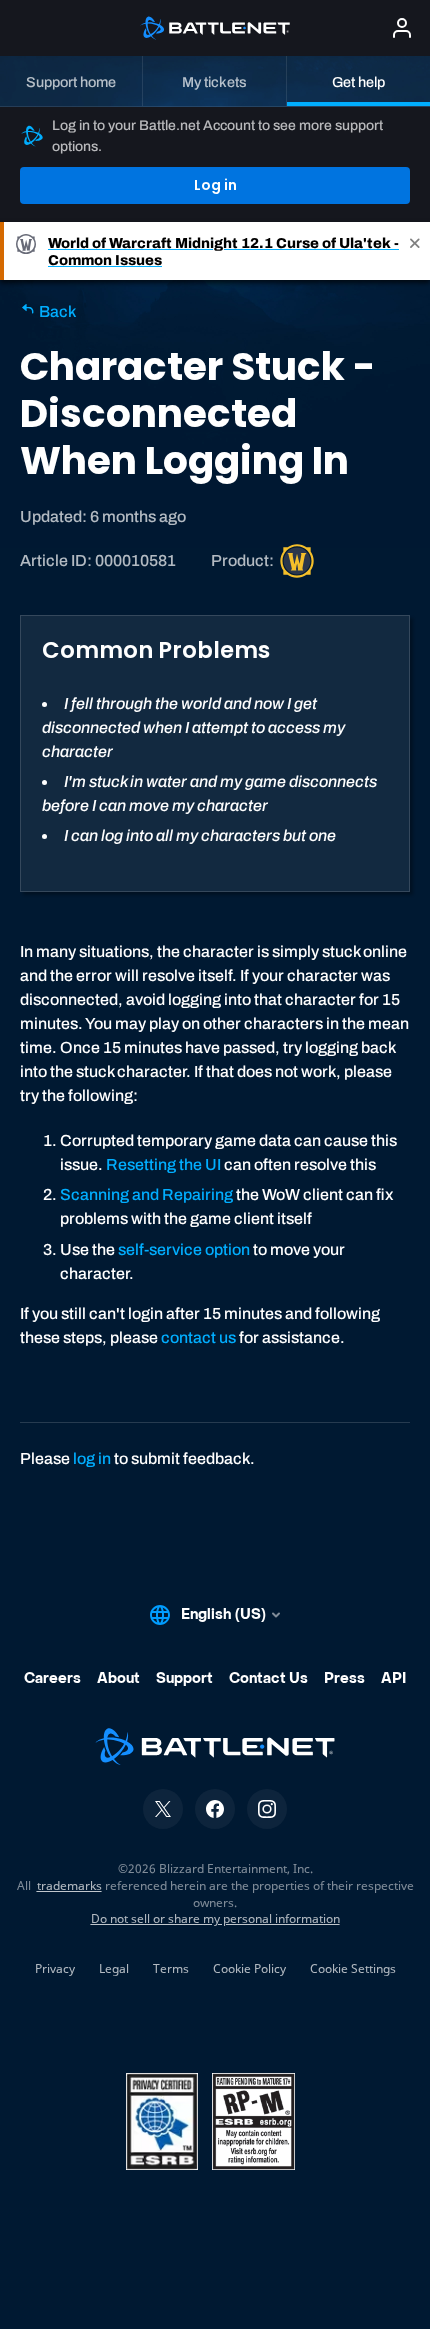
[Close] (415, 251)
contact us (198, 1337)
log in (92, 1458)
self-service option (184, 1249)
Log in (215, 185)
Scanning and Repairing (146, 1194)
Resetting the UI (163, 1164)
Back (56, 311)
